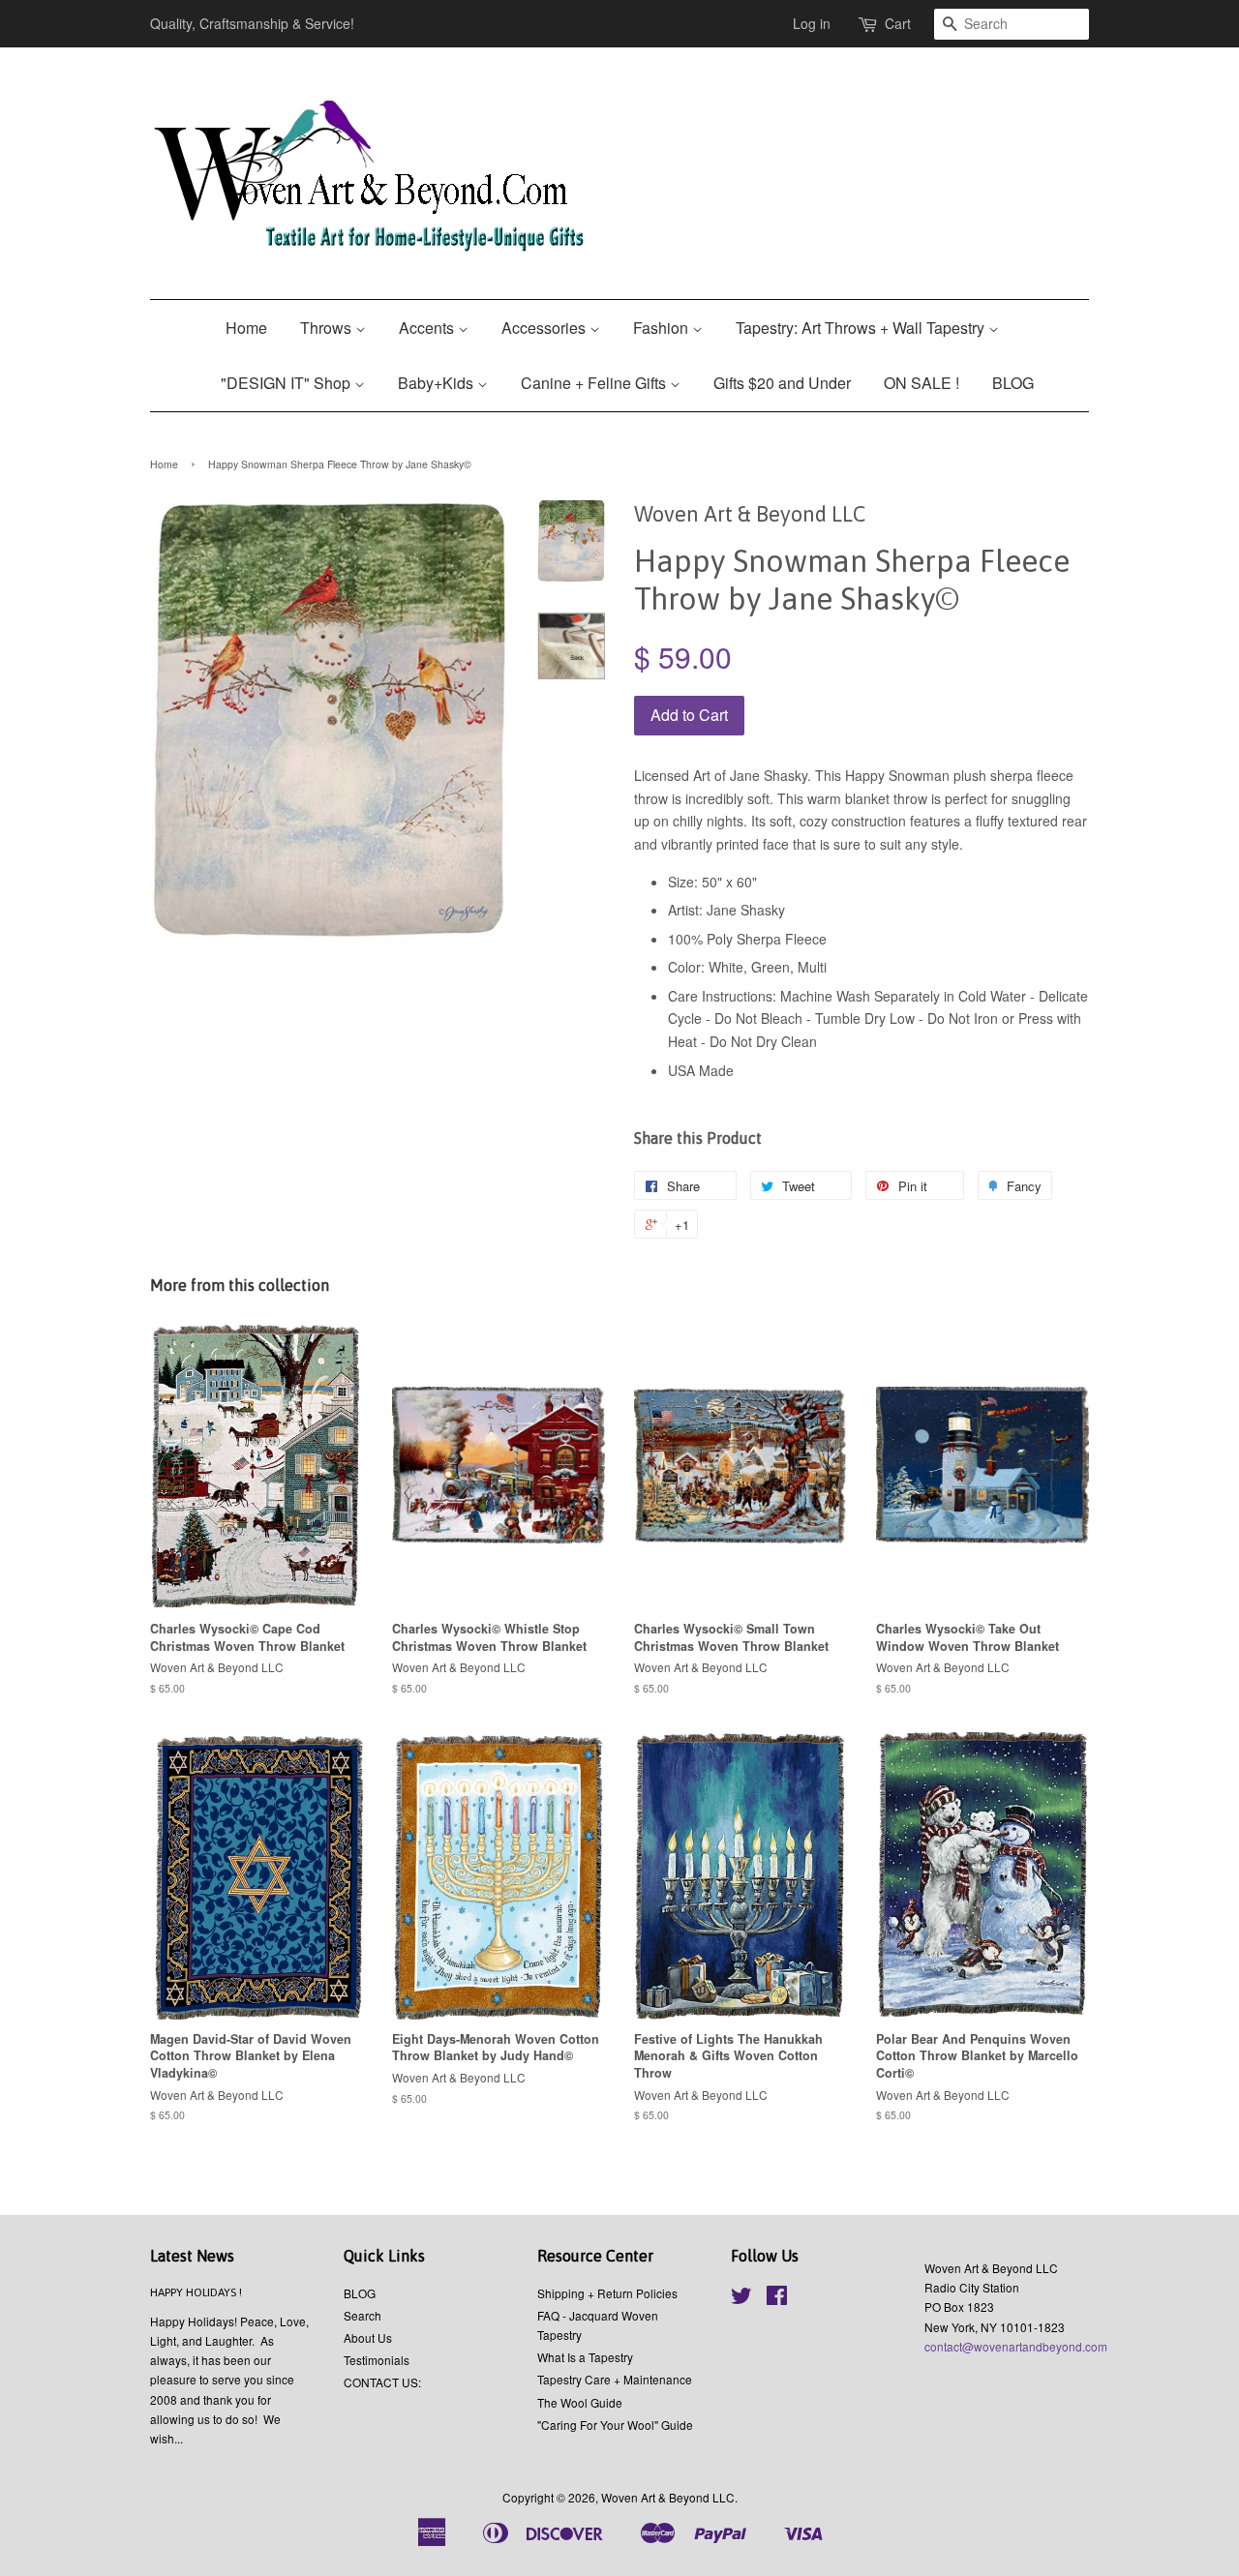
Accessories (545, 328)
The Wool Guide (580, 2402)
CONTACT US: (382, 2382)
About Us (368, 2337)
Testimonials (377, 2360)
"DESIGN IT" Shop (287, 383)
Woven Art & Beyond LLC (668, 2497)
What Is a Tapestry (585, 2357)
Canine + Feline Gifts (595, 383)
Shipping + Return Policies (607, 2293)
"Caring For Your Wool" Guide (615, 2425)
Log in (812, 23)
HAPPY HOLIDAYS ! (196, 2292)
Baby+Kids (438, 383)
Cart (898, 23)
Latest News (192, 2256)
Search (363, 2315)
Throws (328, 328)
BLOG (1013, 383)
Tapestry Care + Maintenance (615, 2379)
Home (246, 328)
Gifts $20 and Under (782, 383)
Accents (428, 328)
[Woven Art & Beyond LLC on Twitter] (741, 2299)
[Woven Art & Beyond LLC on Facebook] (777, 2299)
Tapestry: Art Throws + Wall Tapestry (862, 328)
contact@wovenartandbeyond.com (1016, 2346)
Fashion (663, 328)
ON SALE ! (922, 383)
